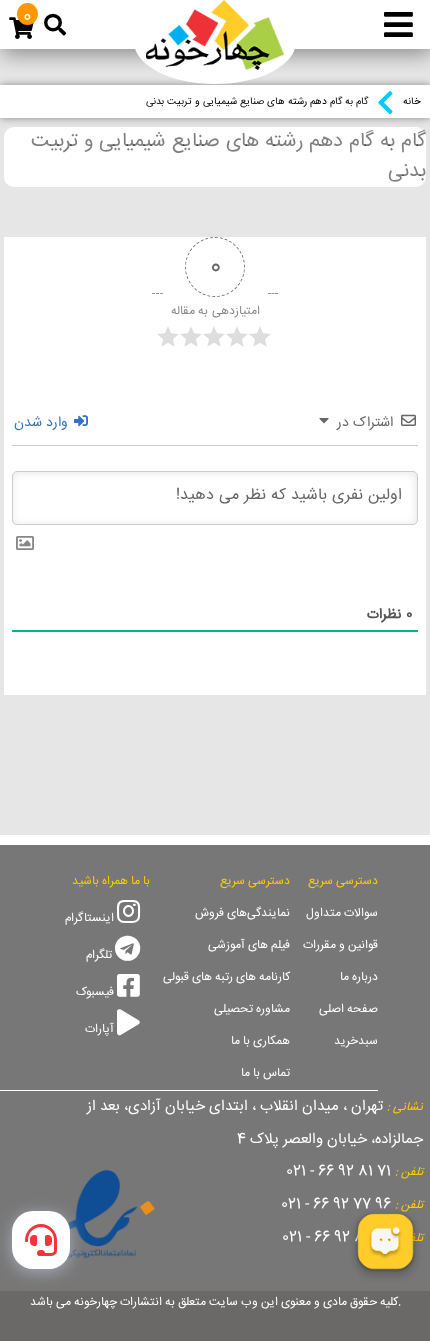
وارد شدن (43, 423)
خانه (412, 102)
